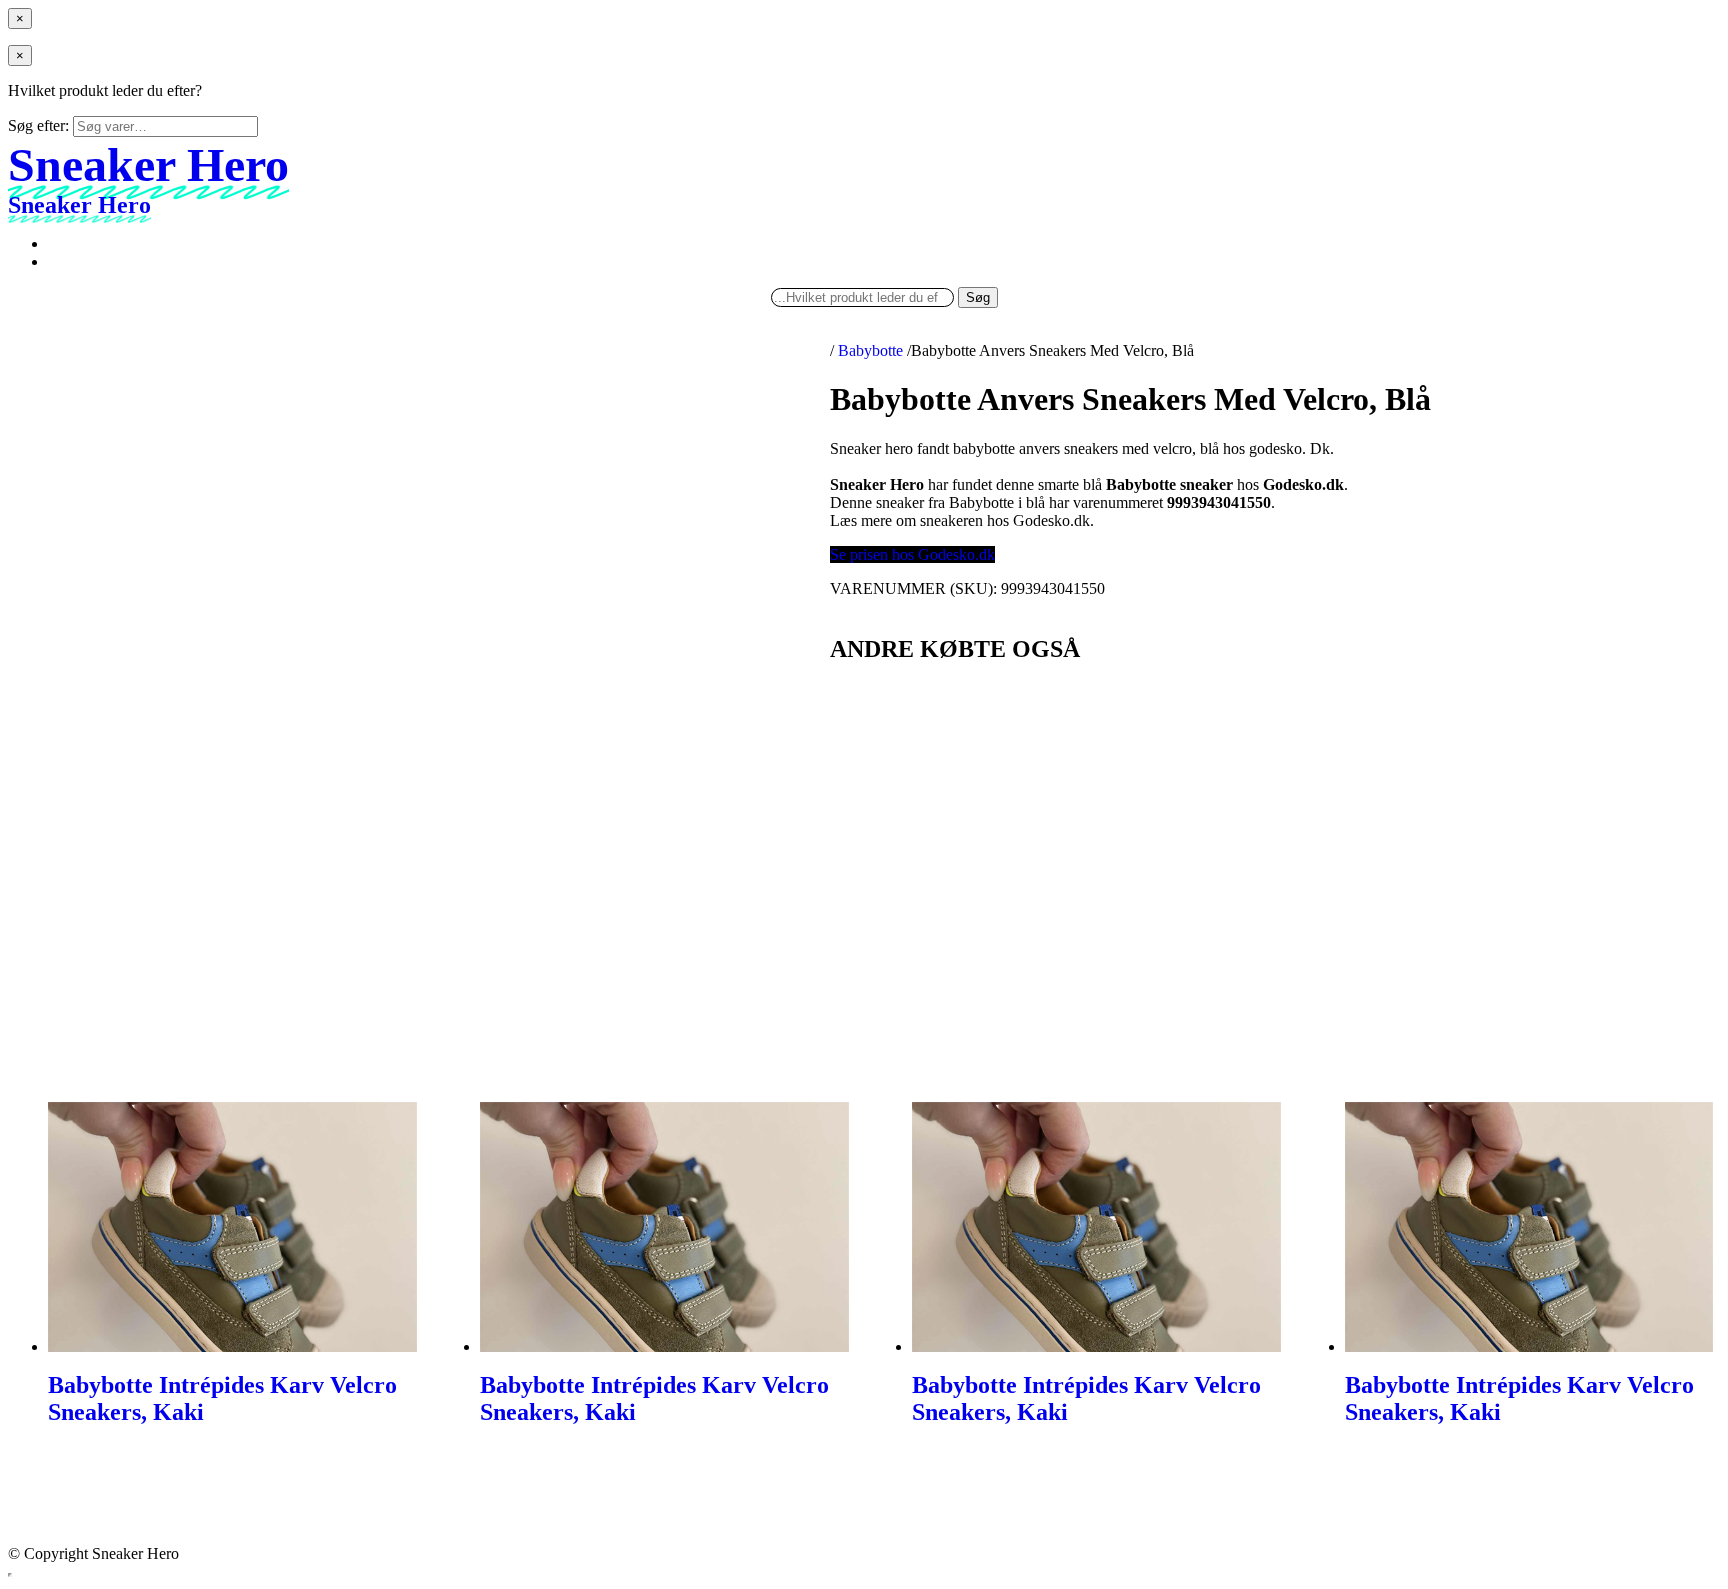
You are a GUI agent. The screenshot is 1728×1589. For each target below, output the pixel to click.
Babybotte (870, 350)
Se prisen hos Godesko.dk (912, 554)
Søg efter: (38, 125)
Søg (978, 297)
